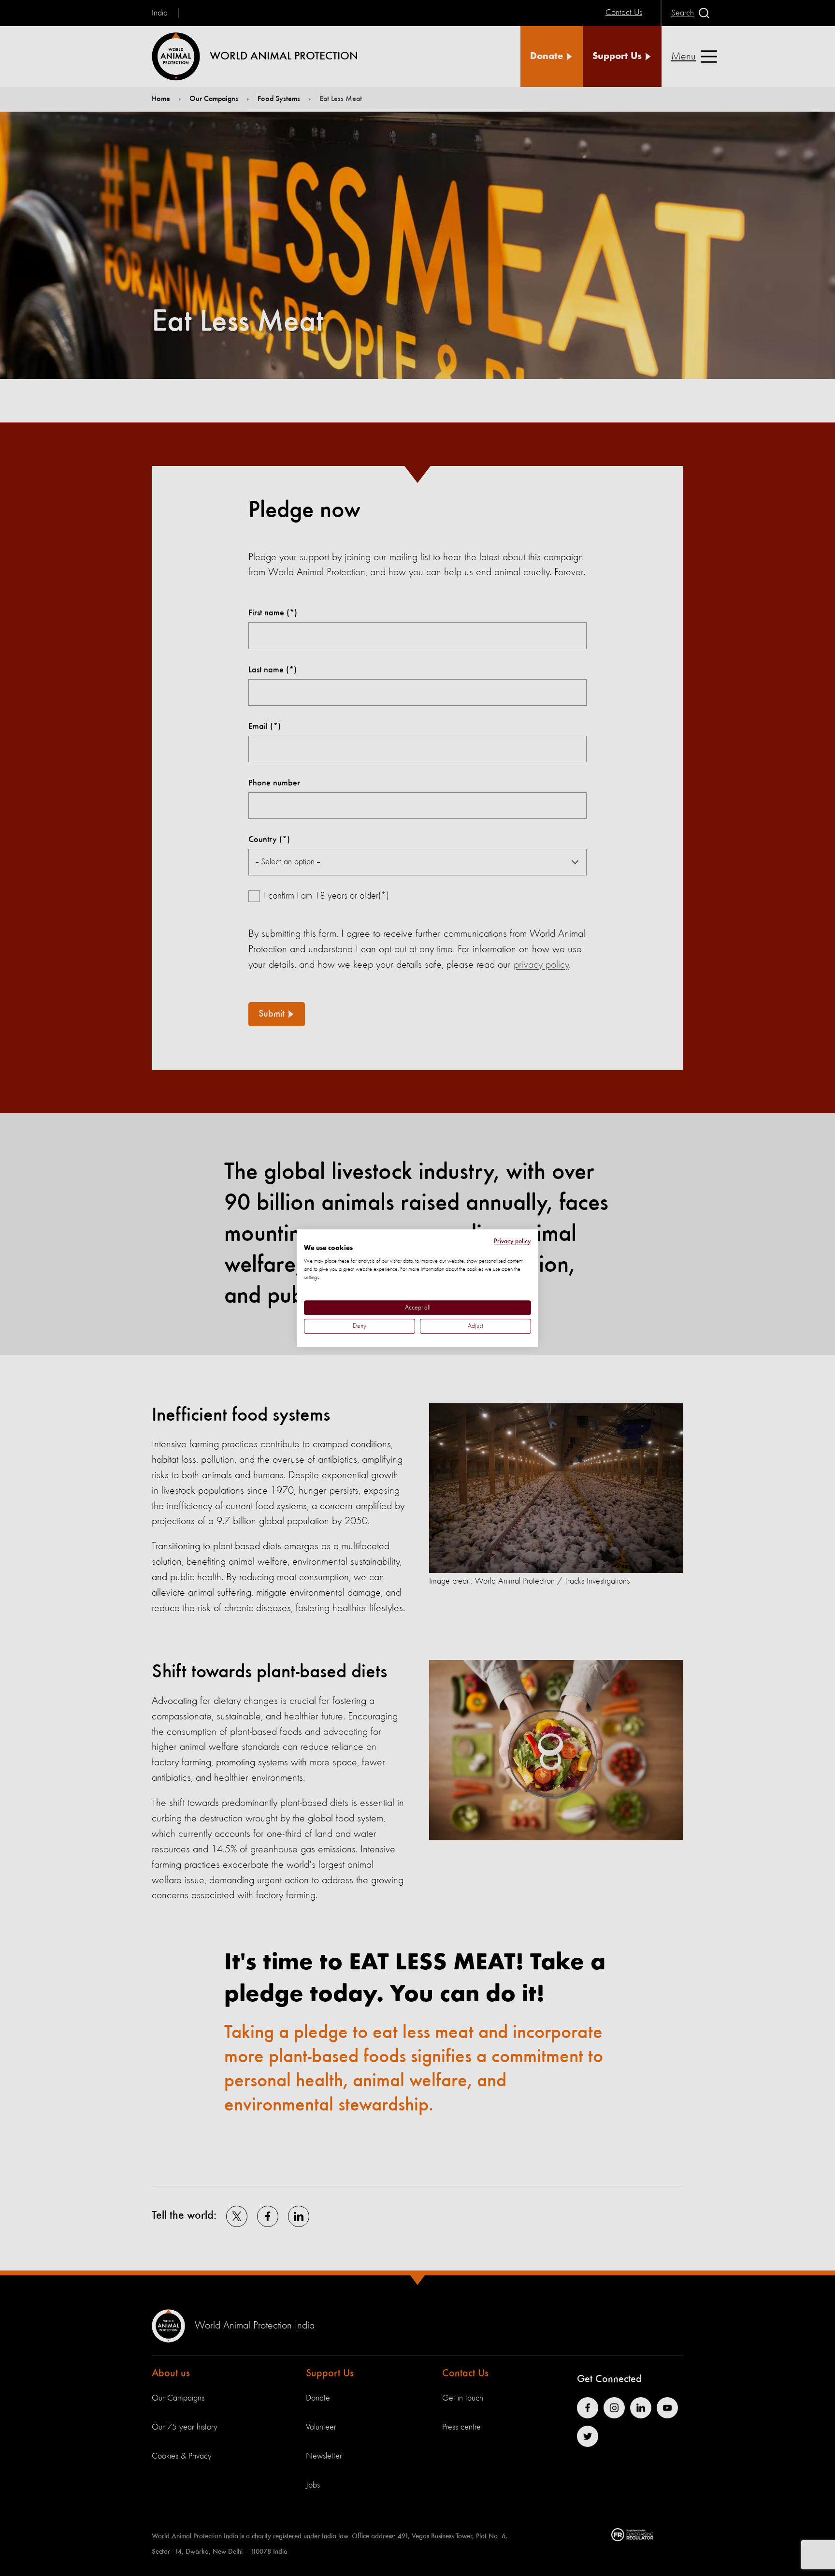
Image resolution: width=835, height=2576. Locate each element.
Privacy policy (512, 1241)
